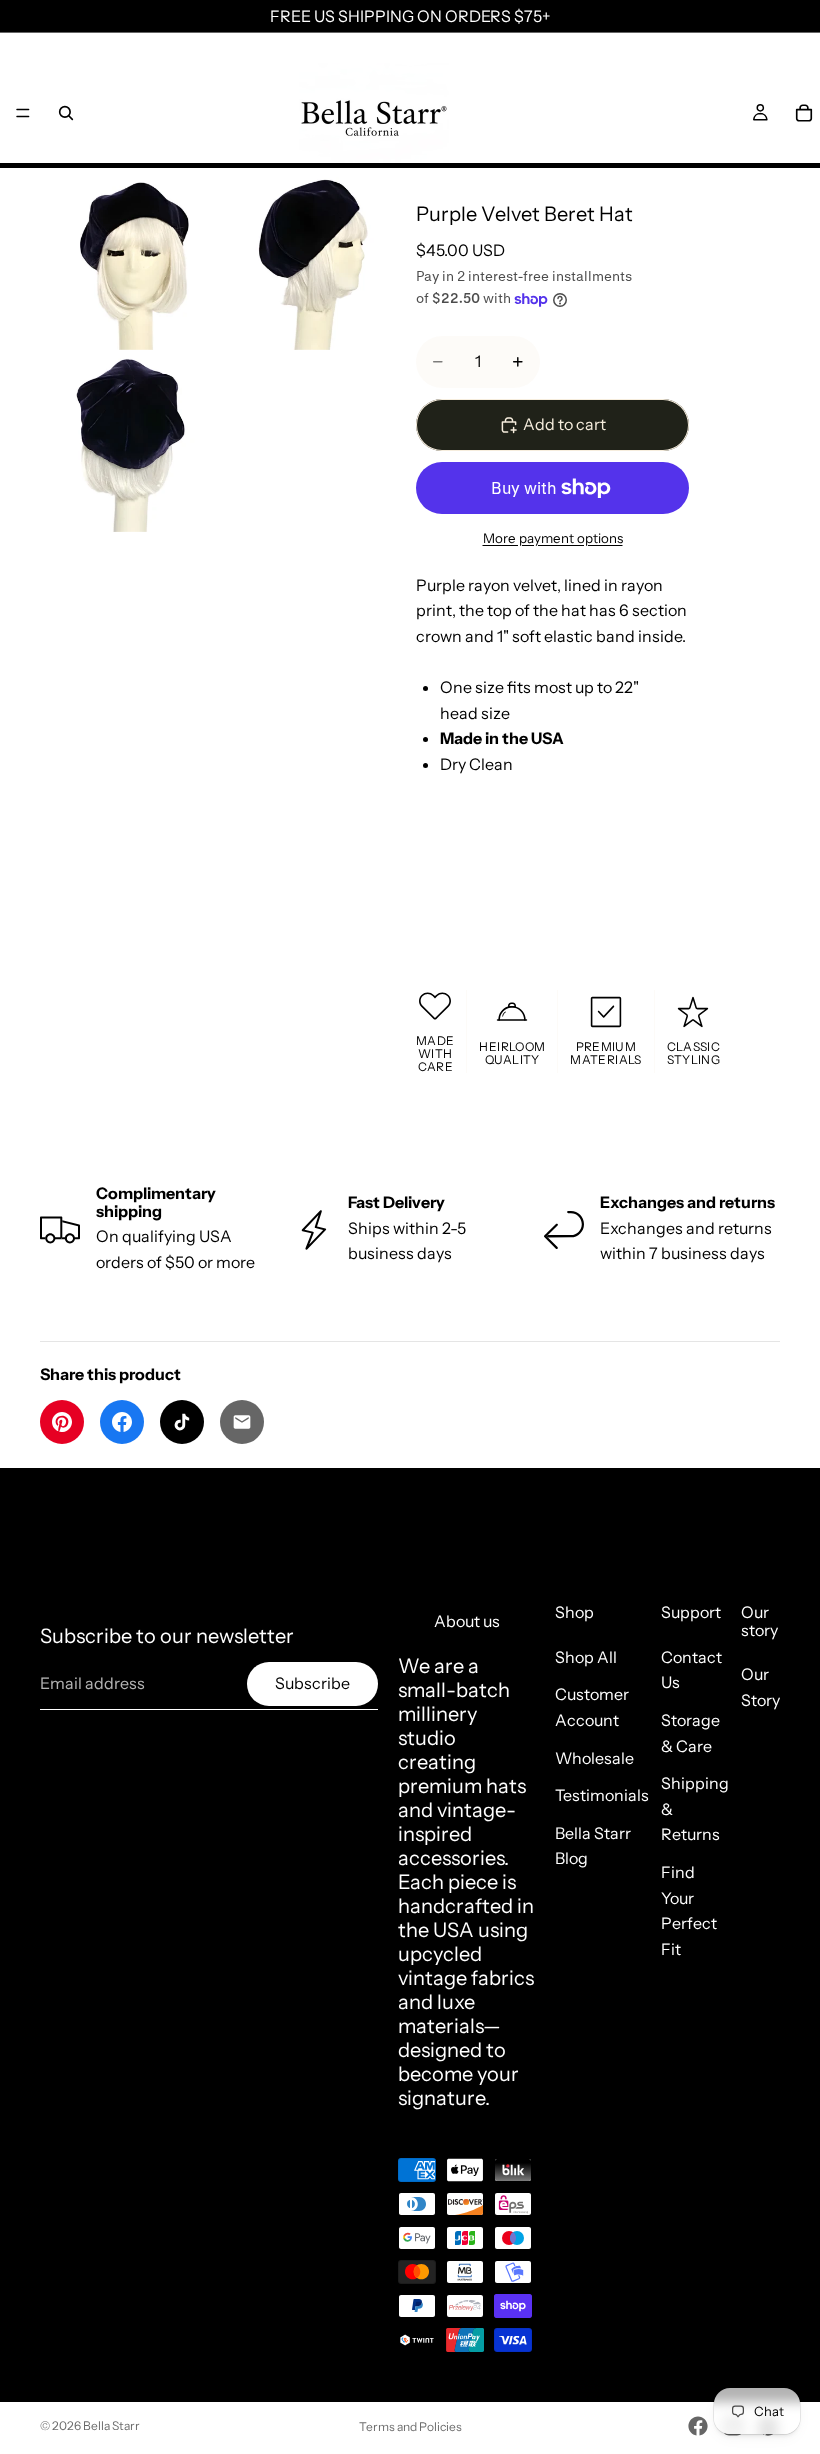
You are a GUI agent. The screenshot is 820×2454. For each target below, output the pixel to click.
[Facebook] (698, 2426)
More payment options (553, 538)
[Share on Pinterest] (62, 1422)
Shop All (586, 1657)
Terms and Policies (410, 2426)
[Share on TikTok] (182, 1422)
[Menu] (23, 113)
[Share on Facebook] (122, 1422)
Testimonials (602, 1795)
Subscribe (312, 1683)
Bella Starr (111, 2425)
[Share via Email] (242, 1422)
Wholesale (594, 1758)
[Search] (66, 113)
